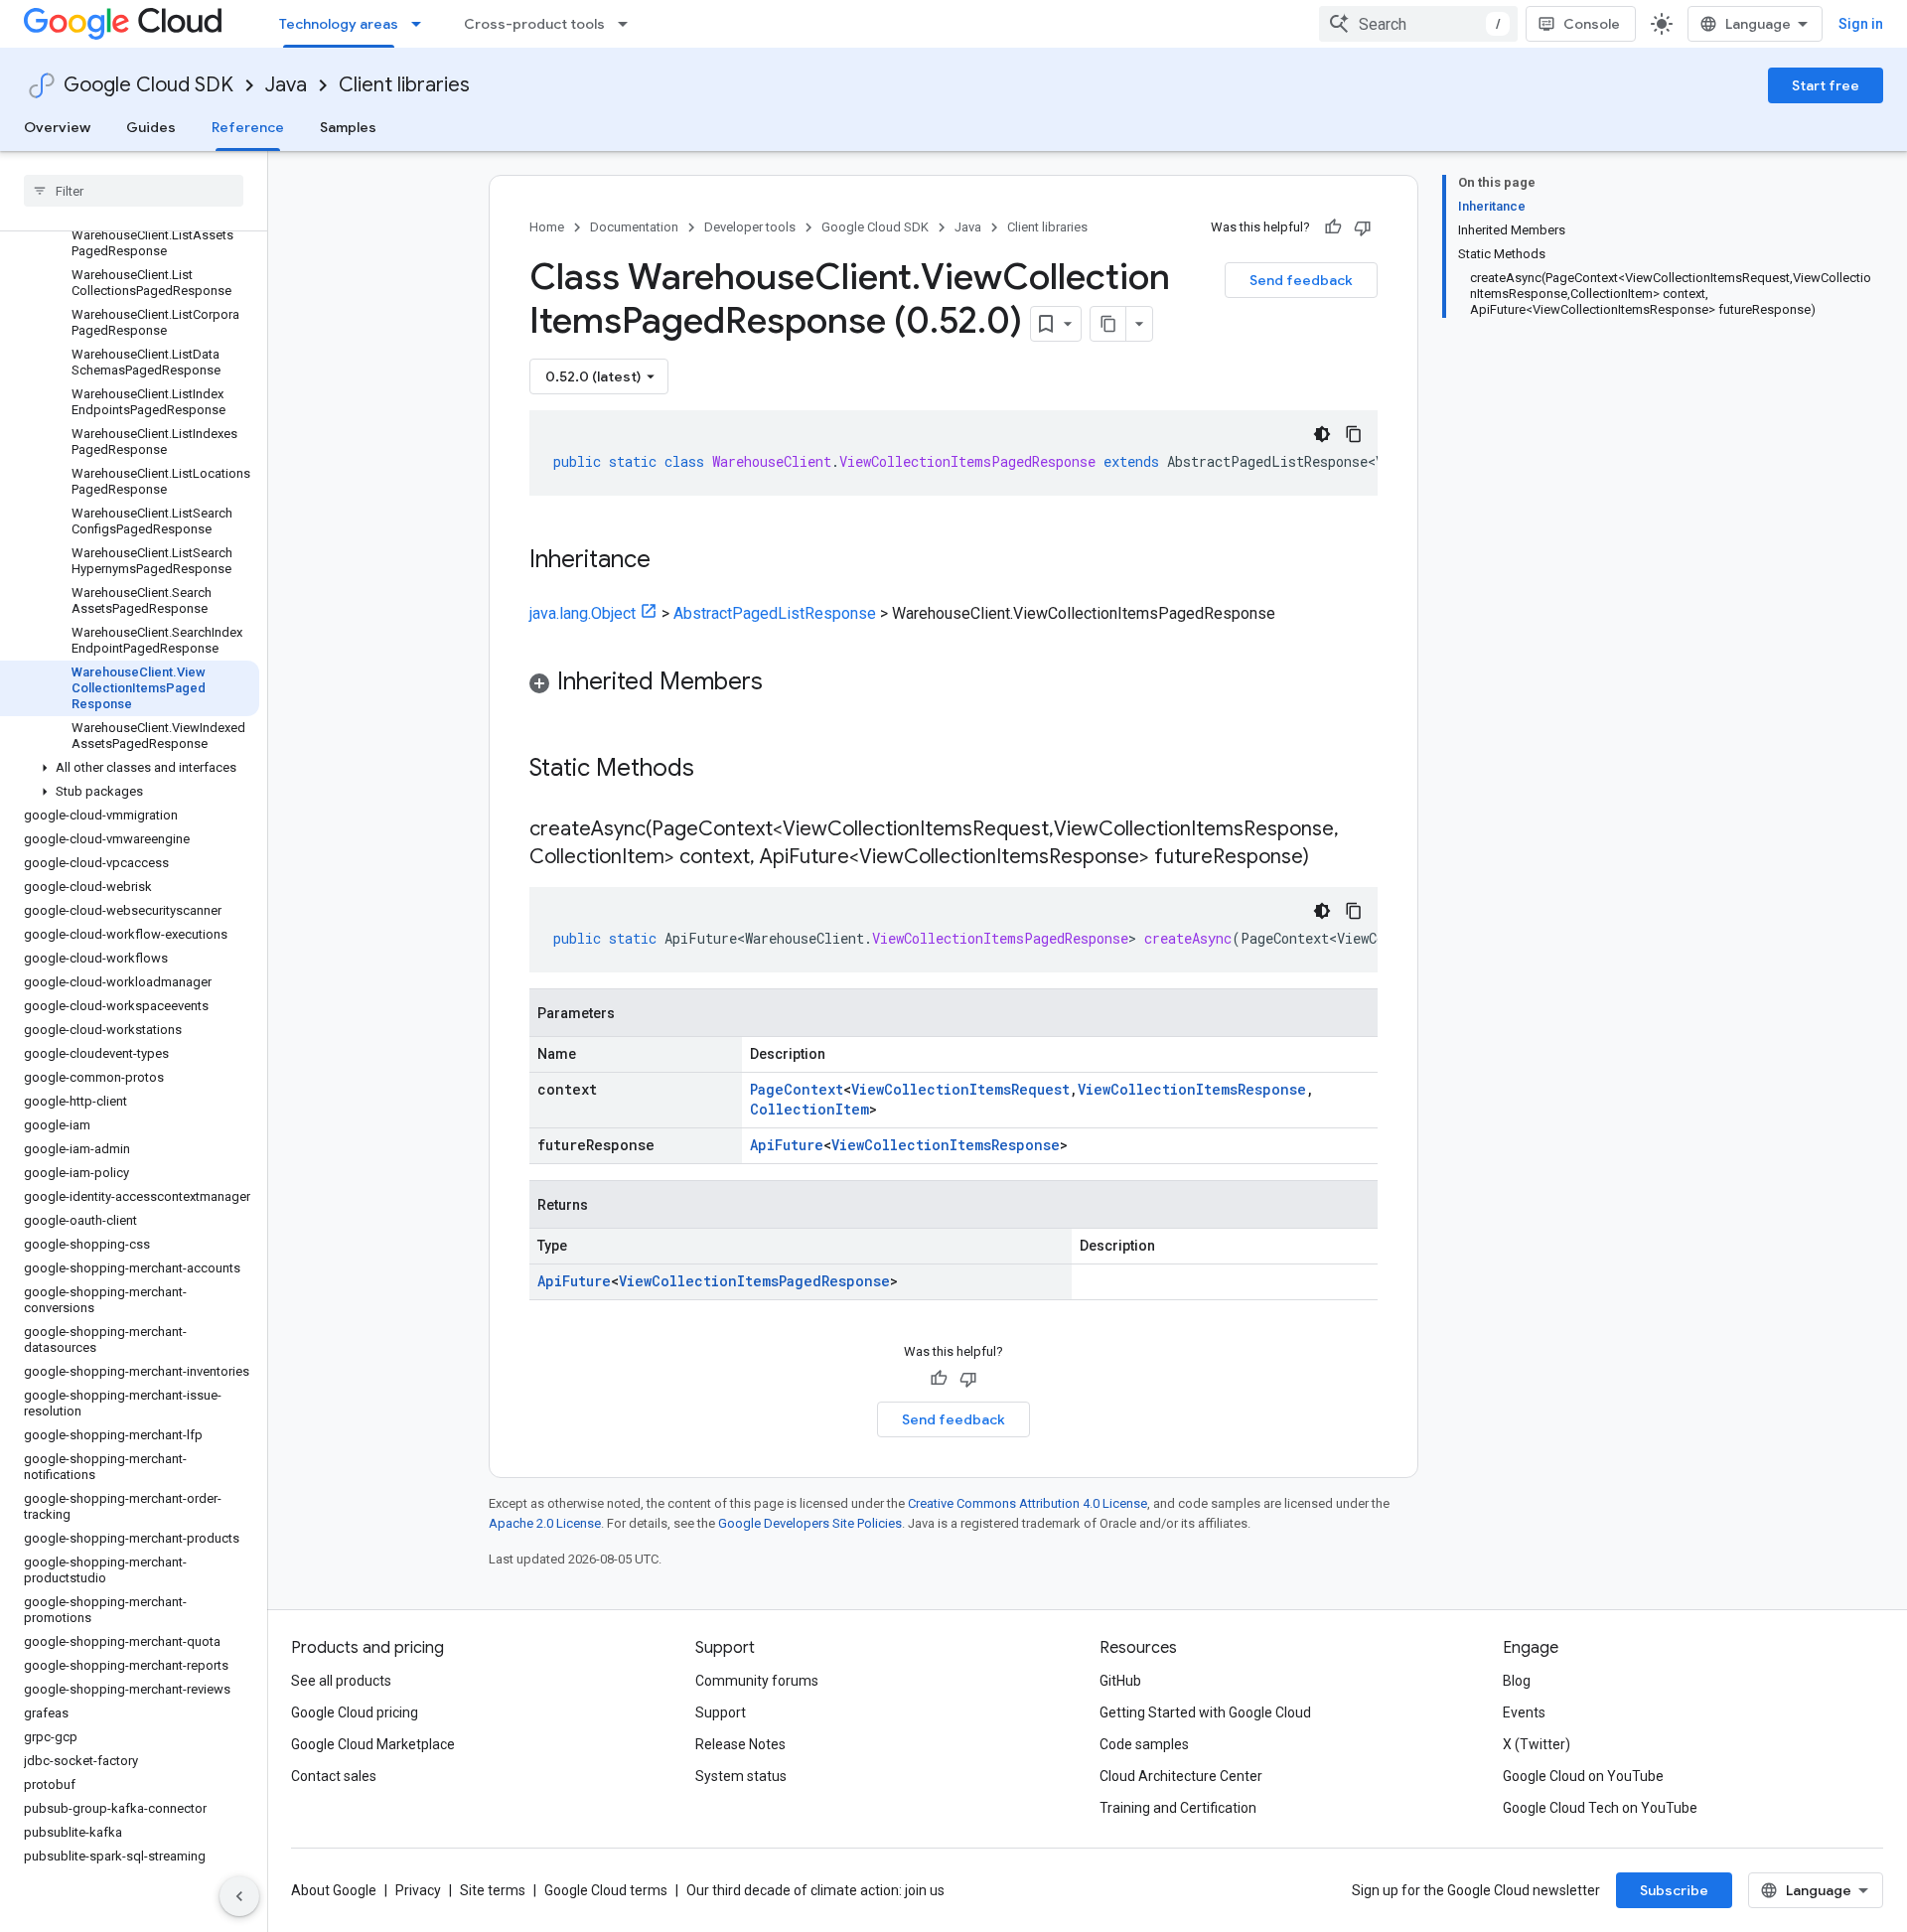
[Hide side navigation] (239, 1896)
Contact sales (334, 1776)
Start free (1826, 85)
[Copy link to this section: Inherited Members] (783, 683)
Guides (151, 127)
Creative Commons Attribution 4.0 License (1027, 1503)
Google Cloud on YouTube (1583, 1776)
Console (1592, 24)
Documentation (634, 227)
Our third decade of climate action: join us (815, 1890)
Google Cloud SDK (148, 85)
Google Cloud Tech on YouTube (1600, 1808)
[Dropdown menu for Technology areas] (422, 24)
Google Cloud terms (606, 1890)
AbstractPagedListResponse (775, 613)
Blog (1517, 1681)
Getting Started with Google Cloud (1205, 1712)
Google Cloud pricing (355, 1712)
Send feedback (1301, 280)
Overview (57, 127)
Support (721, 1712)
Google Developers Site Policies (810, 1523)
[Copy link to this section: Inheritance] (670, 561)
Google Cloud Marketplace (373, 1744)
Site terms (493, 1890)
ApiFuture (787, 1145)
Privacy (418, 1890)
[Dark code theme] (1322, 434)
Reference (248, 127)
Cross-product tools (534, 24)
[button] (130, 768)
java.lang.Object (583, 613)
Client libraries (404, 85)
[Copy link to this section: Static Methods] (720, 770)
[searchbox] (134, 191)
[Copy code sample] (1354, 434)
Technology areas (339, 24)
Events (1524, 1712)
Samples (348, 127)
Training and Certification (1178, 1808)
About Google (334, 1890)
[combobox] (1418, 24)
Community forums (757, 1681)
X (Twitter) (1537, 1744)
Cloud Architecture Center (1181, 1776)
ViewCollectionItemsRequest (960, 1089)
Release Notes (740, 1744)
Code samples (1144, 1744)
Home (547, 227)
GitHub (1120, 1681)
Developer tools (750, 227)
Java (286, 85)
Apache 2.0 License (545, 1523)
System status (741, 1776)
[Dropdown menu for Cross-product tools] (629, 24)
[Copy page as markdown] (1108, 324)
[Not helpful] (1363, 227)
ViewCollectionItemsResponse (1192, 1089)
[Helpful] (1333, 227)
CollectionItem (809, 1109)
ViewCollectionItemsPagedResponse (754, 1281)
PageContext (797, 1089)
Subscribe (1674, 1890)
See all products (341, 1681)
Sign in (1861, 24)
